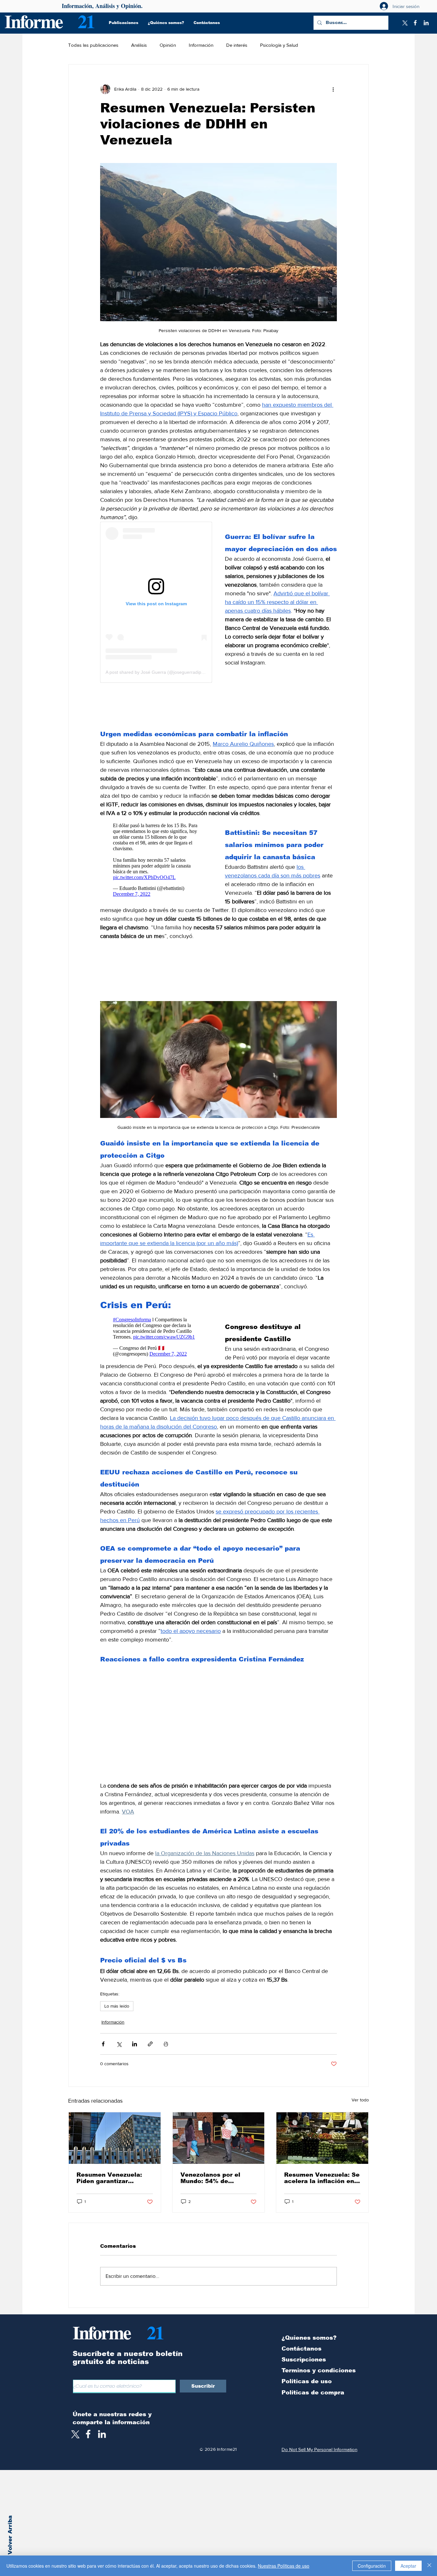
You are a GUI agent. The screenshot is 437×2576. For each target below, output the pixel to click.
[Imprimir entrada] (166, 2053)
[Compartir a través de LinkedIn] (135, 2053)
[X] (404, 23)
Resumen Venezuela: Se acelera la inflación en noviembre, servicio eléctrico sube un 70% (322, 2187)
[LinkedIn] (426, 23)
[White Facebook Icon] (88, 2443)
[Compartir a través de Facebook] (103, 2053)
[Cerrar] (429, 2566)
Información (201, 45)
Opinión (168, 45)
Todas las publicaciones (93, 45)
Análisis (139, 45)
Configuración (372, 2566)
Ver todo (360, 2108)
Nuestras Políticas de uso (284, 2566)
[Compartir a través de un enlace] (150, 2053)
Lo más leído (117, 2015)
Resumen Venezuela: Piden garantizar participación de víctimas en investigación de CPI (109, 2187)
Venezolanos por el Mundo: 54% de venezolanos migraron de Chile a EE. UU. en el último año (218, 2187)
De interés (237, 45)
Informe (33, 21)
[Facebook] (415, 23)
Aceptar (408, 2566)
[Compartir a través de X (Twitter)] (119, 2053)
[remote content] (156, 602)
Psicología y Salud (279, 45)
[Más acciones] (333, 89)
